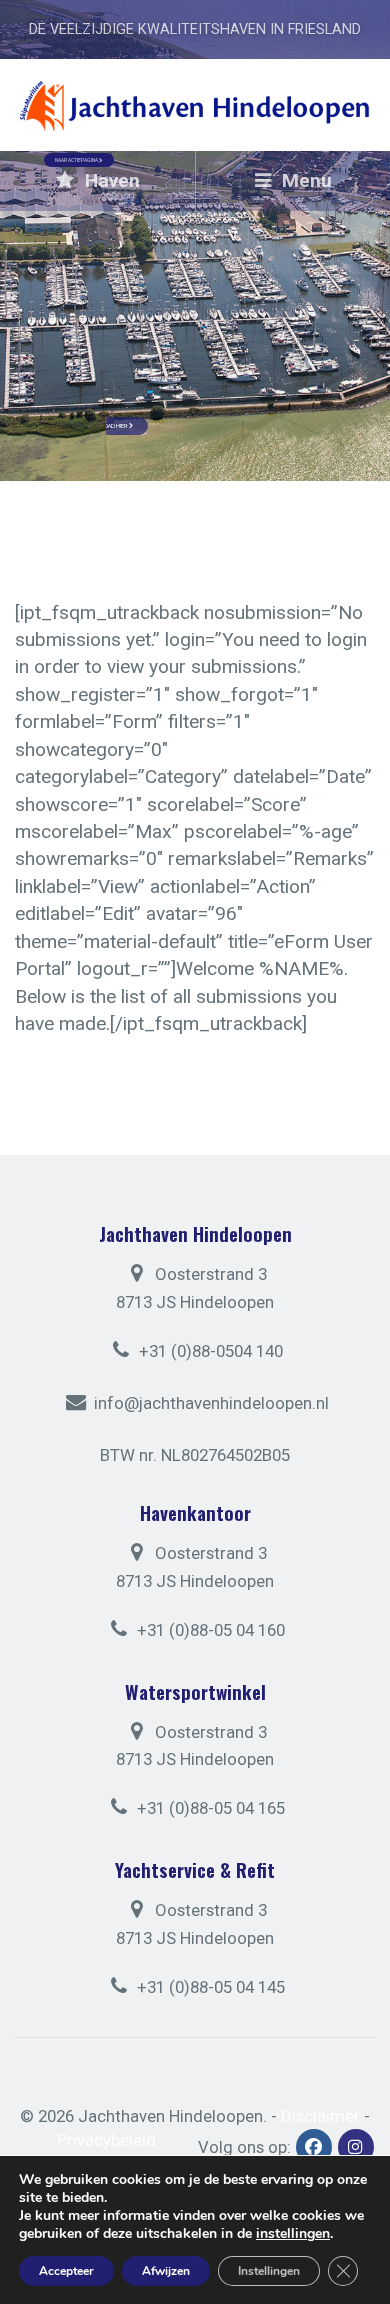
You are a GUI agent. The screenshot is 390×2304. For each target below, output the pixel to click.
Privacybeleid (106, 2140)
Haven (110, 180)
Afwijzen (166, 2271)
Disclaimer (320, 2116)
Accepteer (66, 2271)
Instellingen (269, 2271)
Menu (304, 180)
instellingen (293, 2234)
